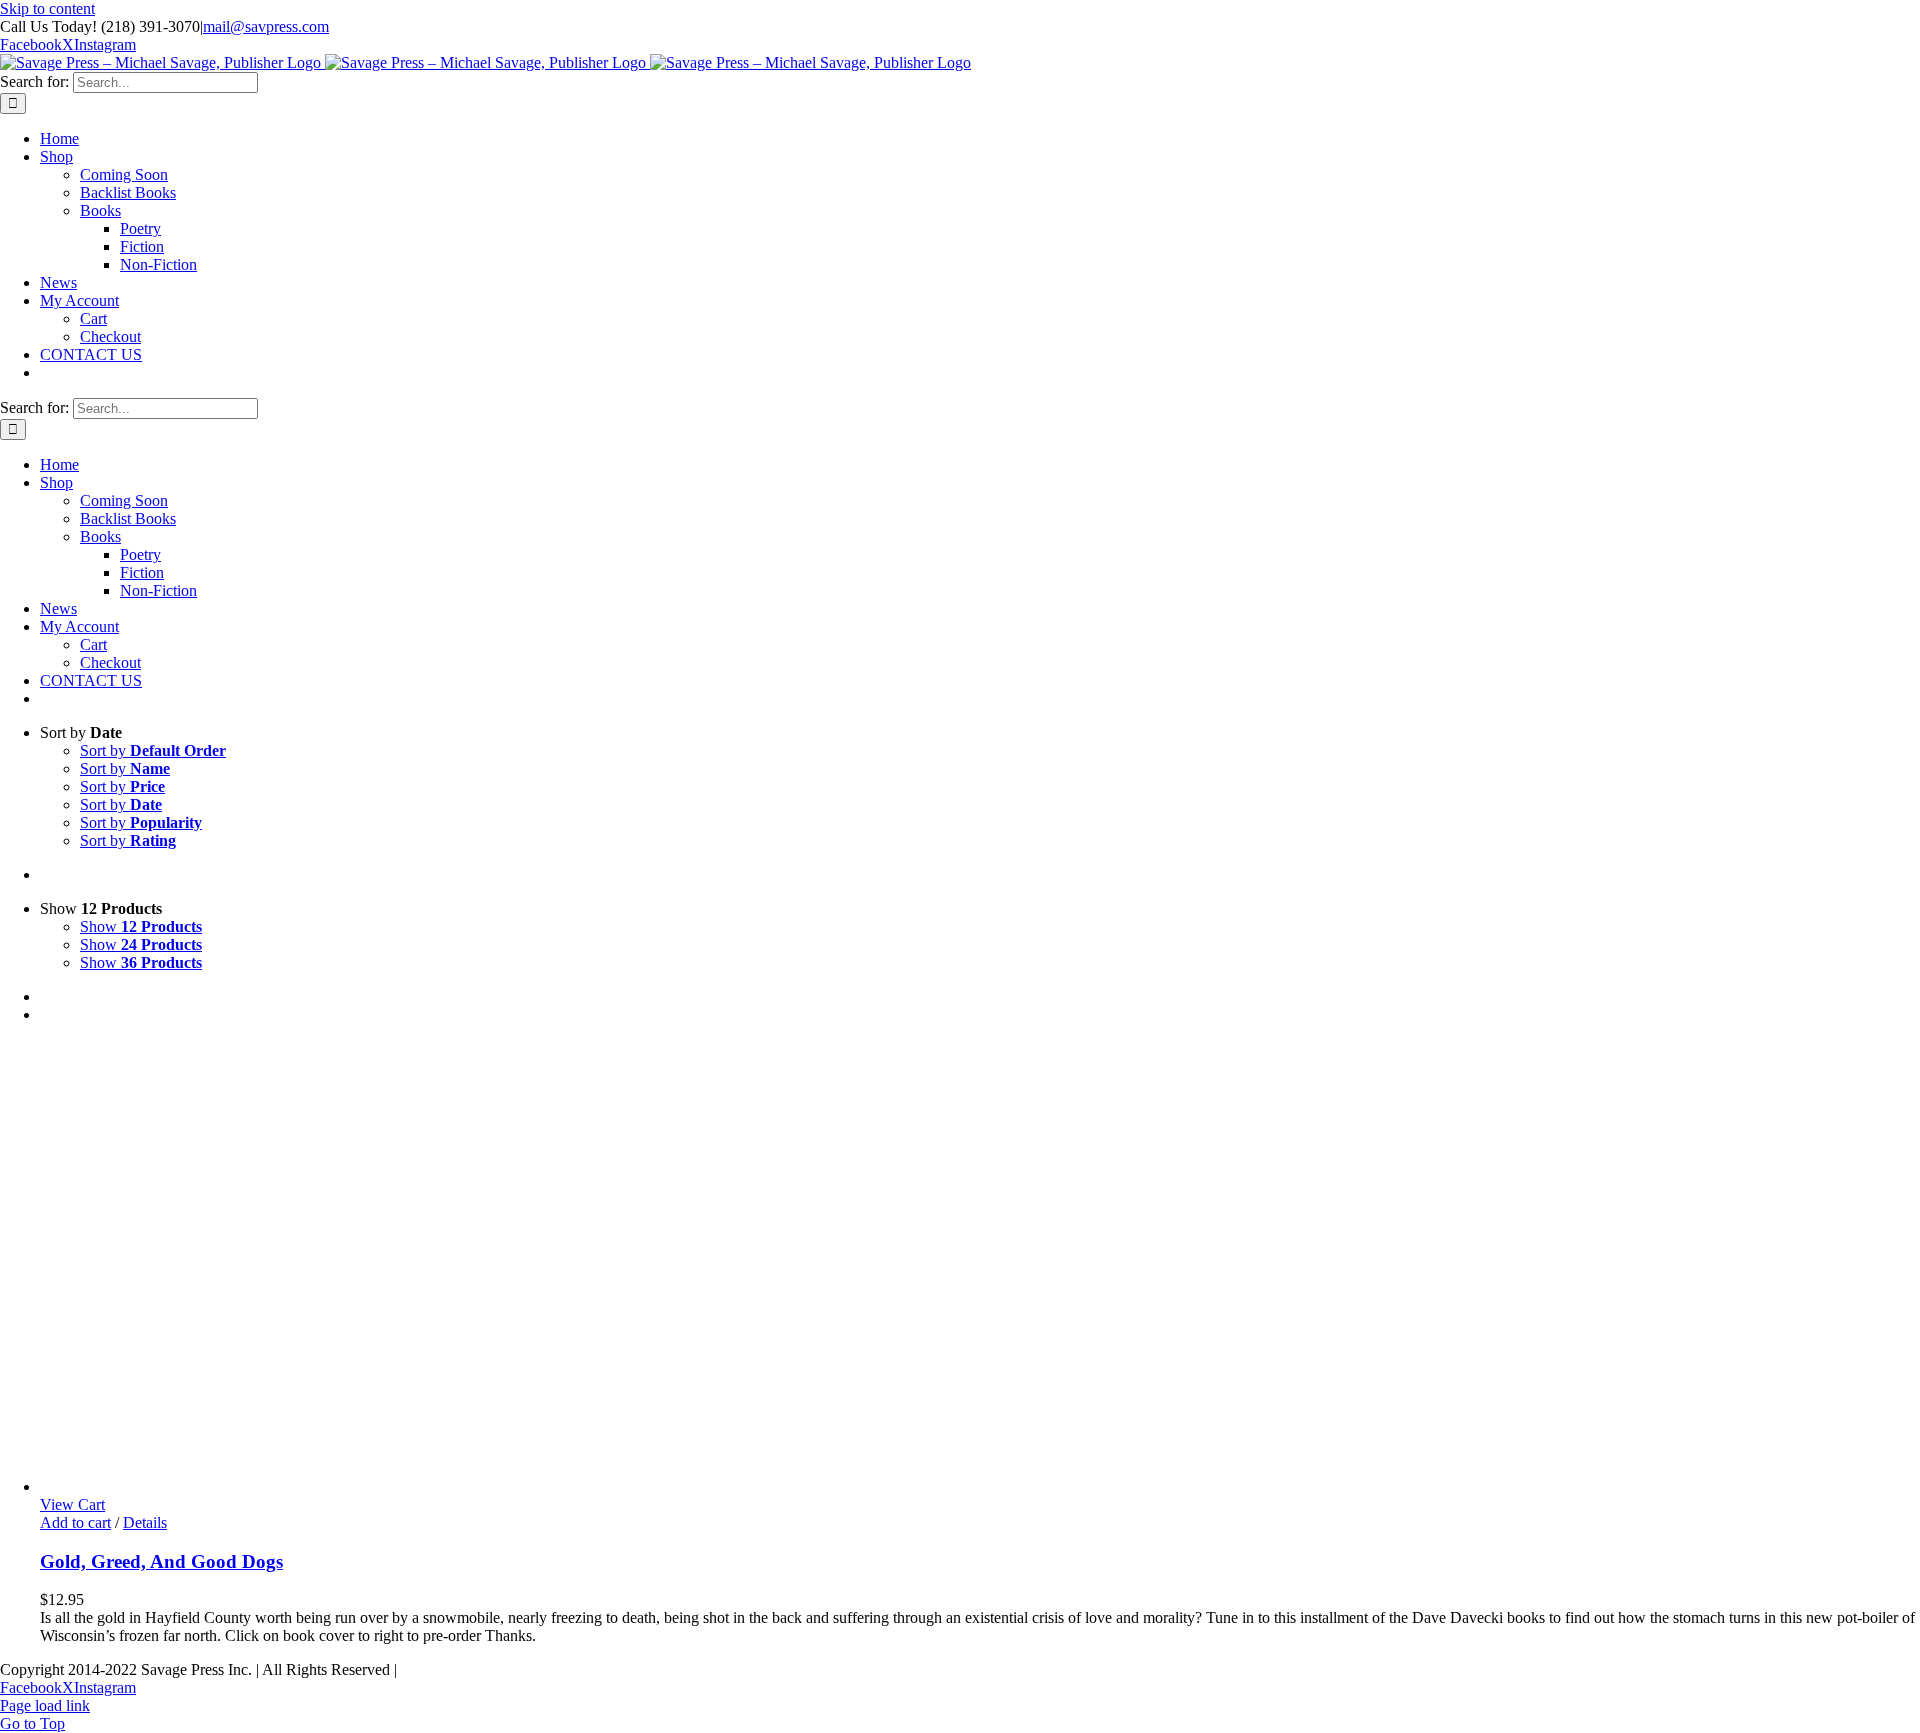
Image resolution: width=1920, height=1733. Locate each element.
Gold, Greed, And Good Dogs (161, 1561)
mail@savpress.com (266, 26)
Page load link (45, 1705)
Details (145, 1522)
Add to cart (75, 1522)
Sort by (153, 750)
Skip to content (47, 8)
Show (141, 926)
